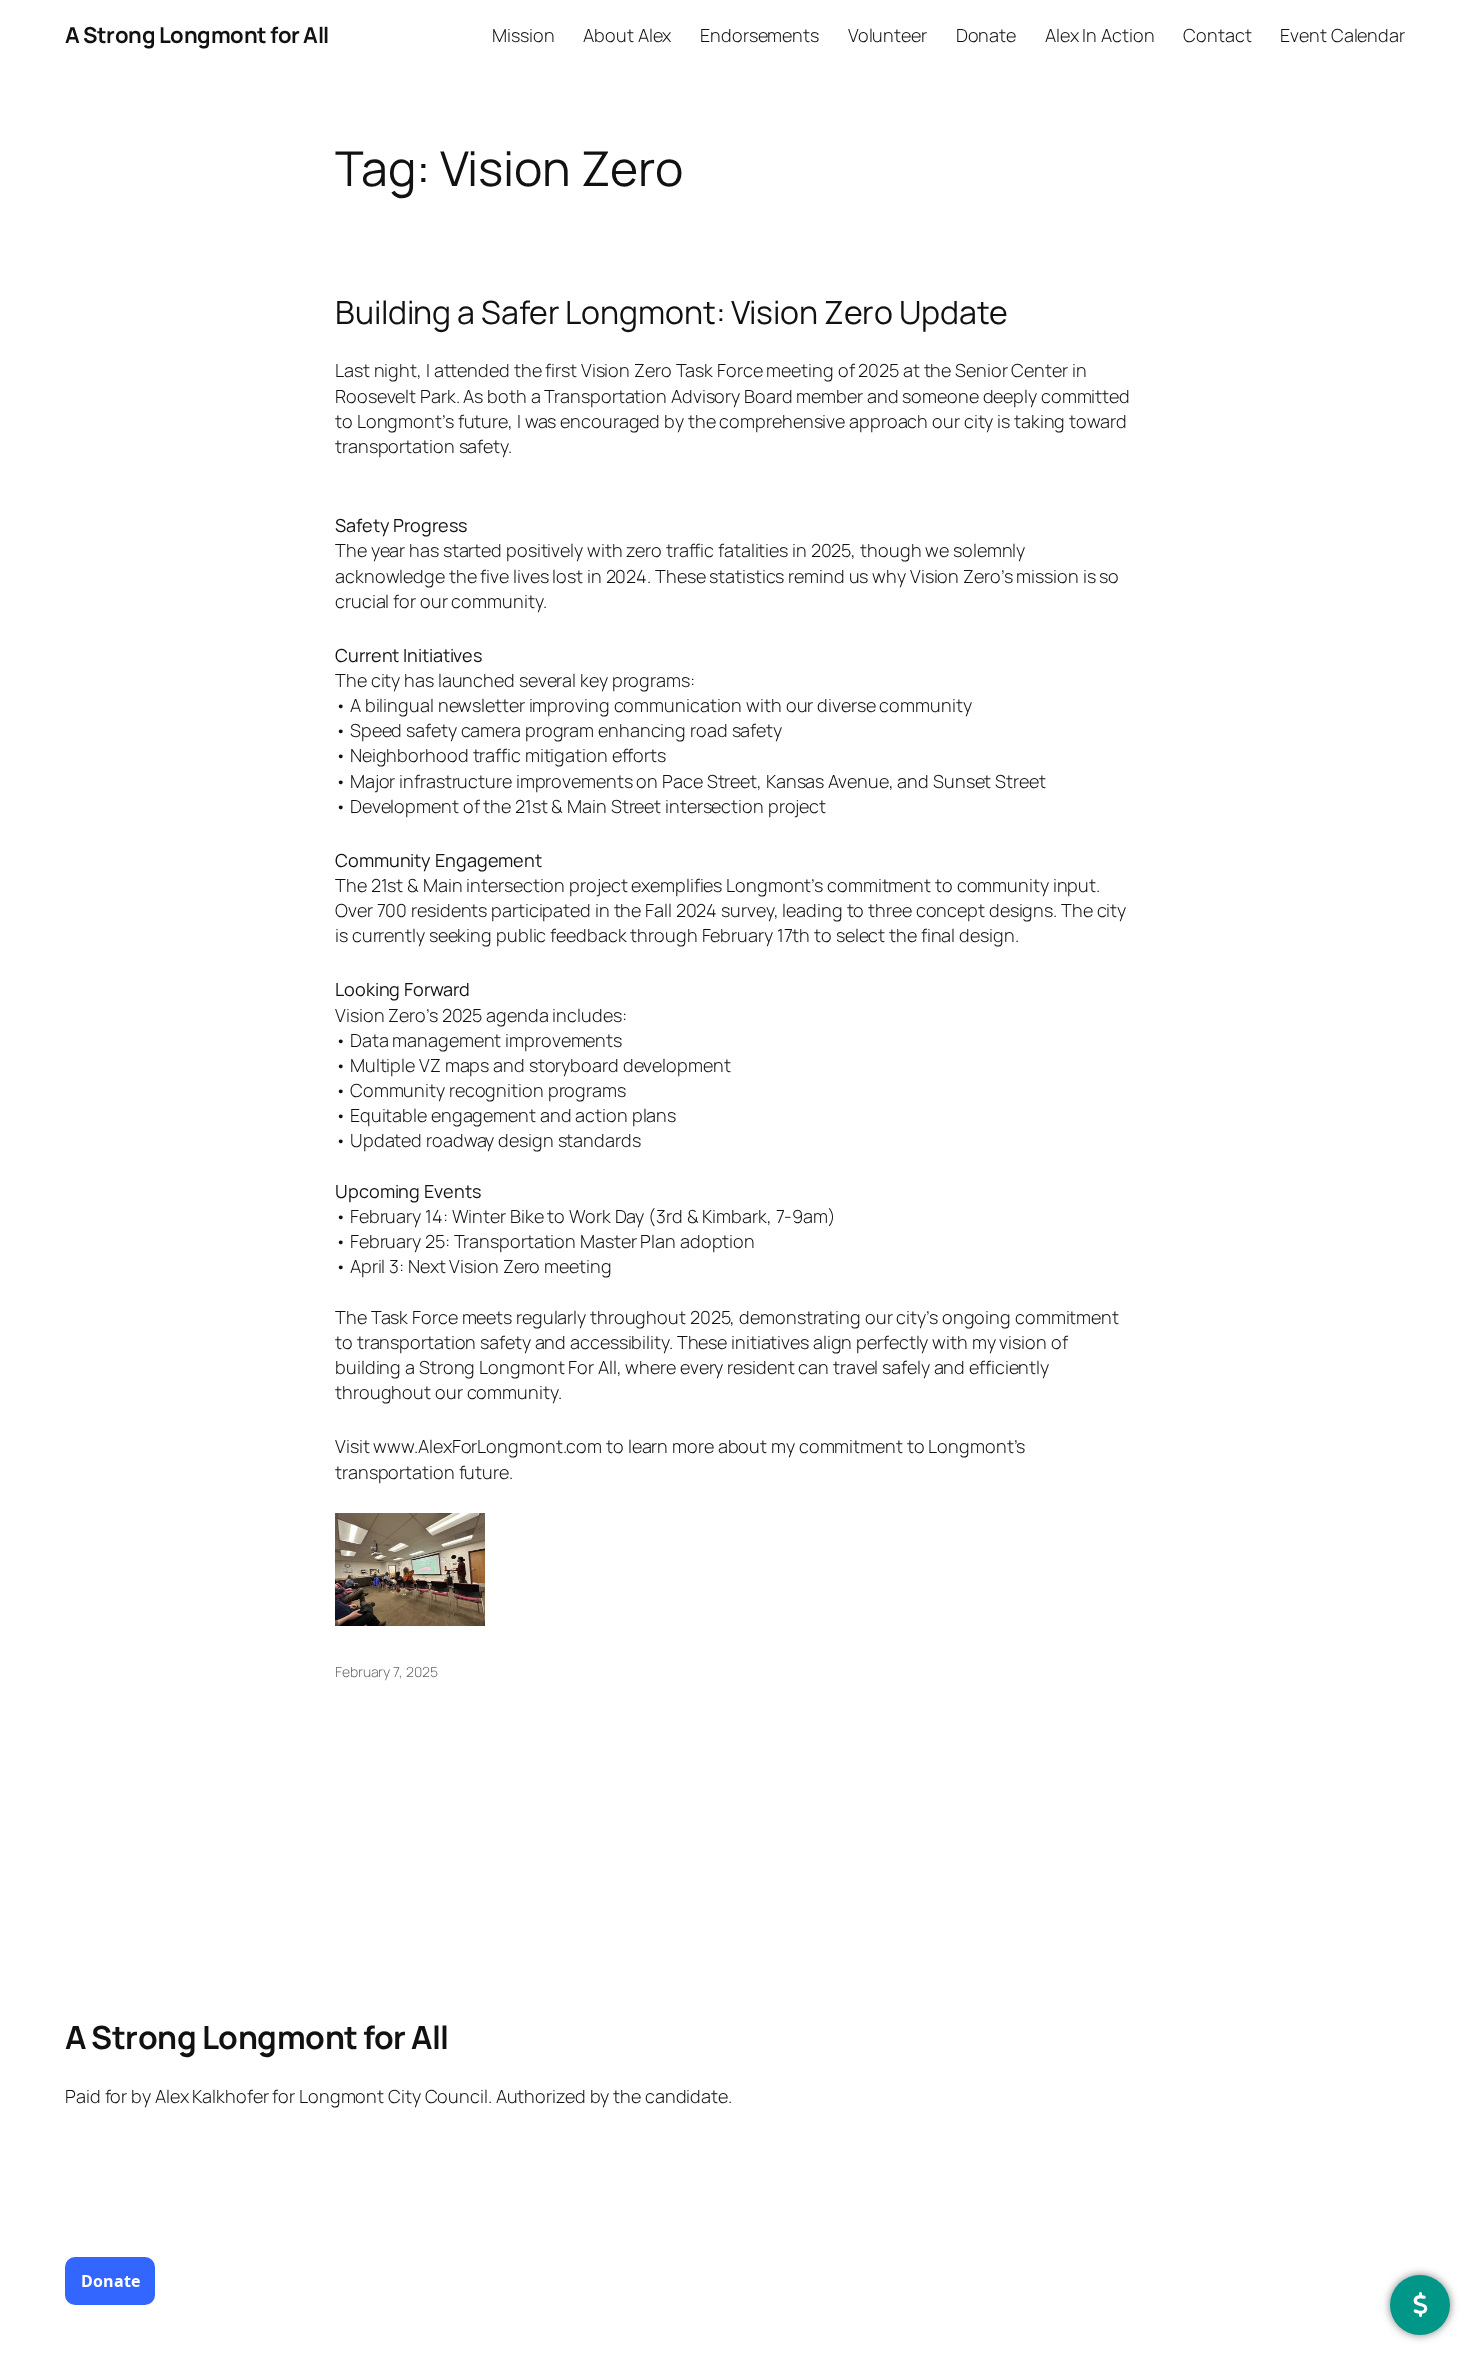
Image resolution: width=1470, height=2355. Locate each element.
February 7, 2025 (386, 1671)
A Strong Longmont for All (197, 35)
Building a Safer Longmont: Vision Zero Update (671, 312)
